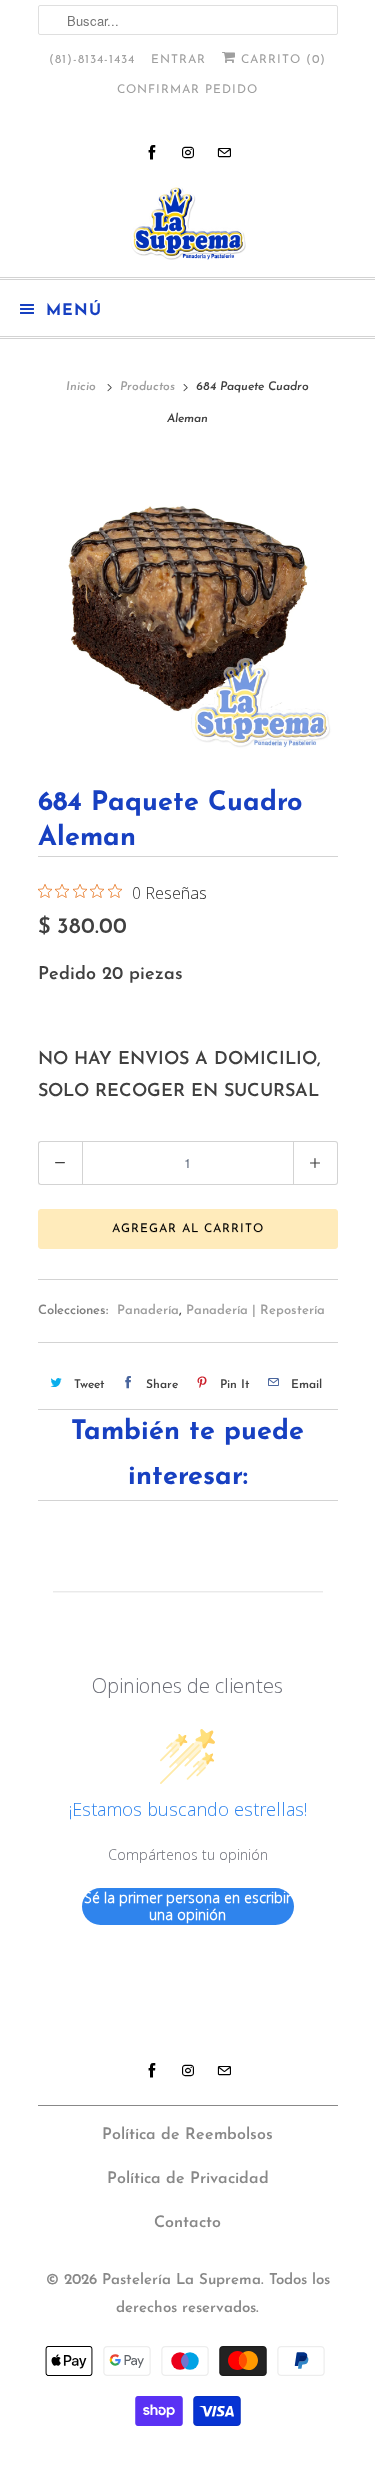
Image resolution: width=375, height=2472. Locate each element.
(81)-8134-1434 (92, 60)
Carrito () (281, 60)
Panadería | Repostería (255, 1310)
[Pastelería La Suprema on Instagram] (188, 152)
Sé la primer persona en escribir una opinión (187, 1906)
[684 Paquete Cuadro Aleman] (188, 605)
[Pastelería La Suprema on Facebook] (152, 152)
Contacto (187, 2223)
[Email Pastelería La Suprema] (224, 152)
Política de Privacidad (188, 2179)
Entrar (178, 60)
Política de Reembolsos (187, 2135)
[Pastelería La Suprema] (188, 223)
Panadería (148, 1310)
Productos (147, 387)
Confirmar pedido (187, 90)
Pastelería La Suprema (181, 2280)
